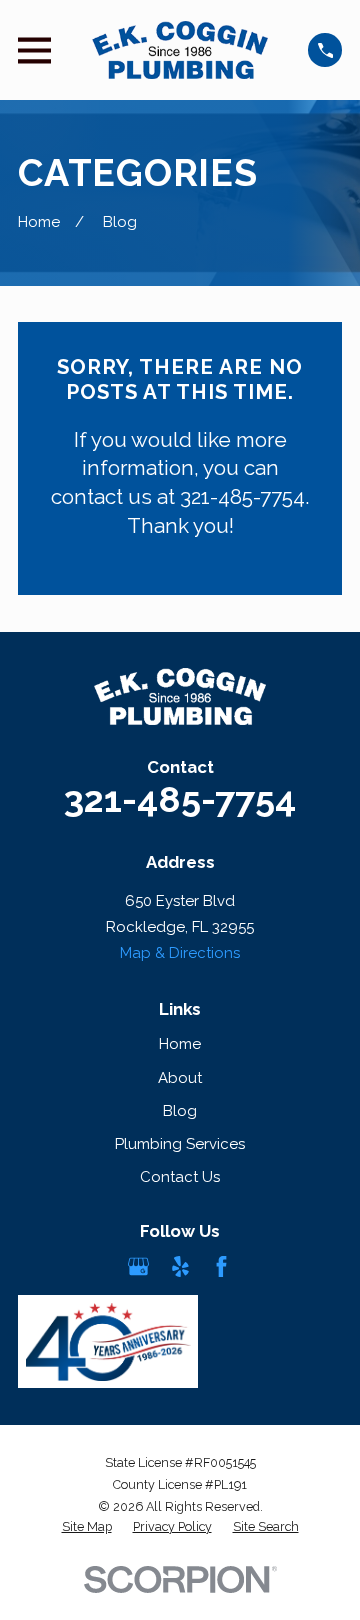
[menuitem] (87, 1527)
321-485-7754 (180, 799)
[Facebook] (221, 1266)
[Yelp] (180, 1266)
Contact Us (180, 1177)
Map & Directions (180, 953)
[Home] (180, 50)
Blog (180, 1111)
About (180, 1078)
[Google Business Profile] (138, 1266)
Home (180, 1044)
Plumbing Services (180, 1144)
